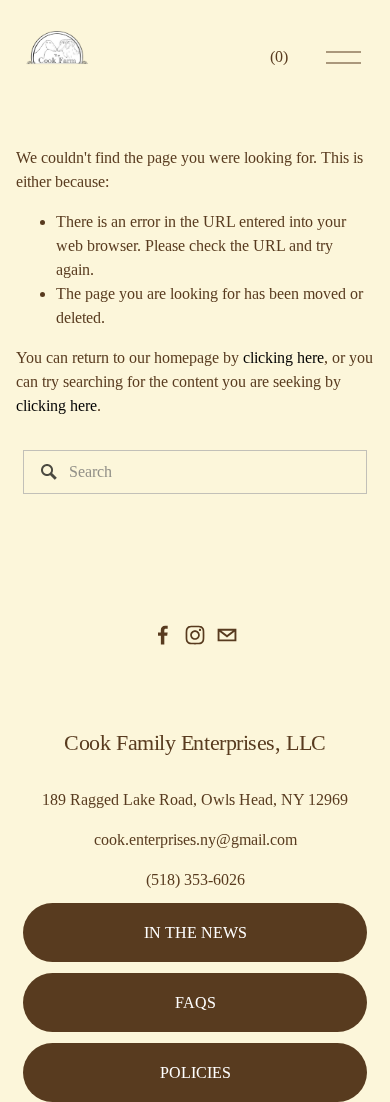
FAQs (195, 1002)
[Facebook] (163, 635)
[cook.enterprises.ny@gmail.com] (227, 635)
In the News (195, 932)
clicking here (283, 357)
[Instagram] (195, 635)
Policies (195, 1072)
